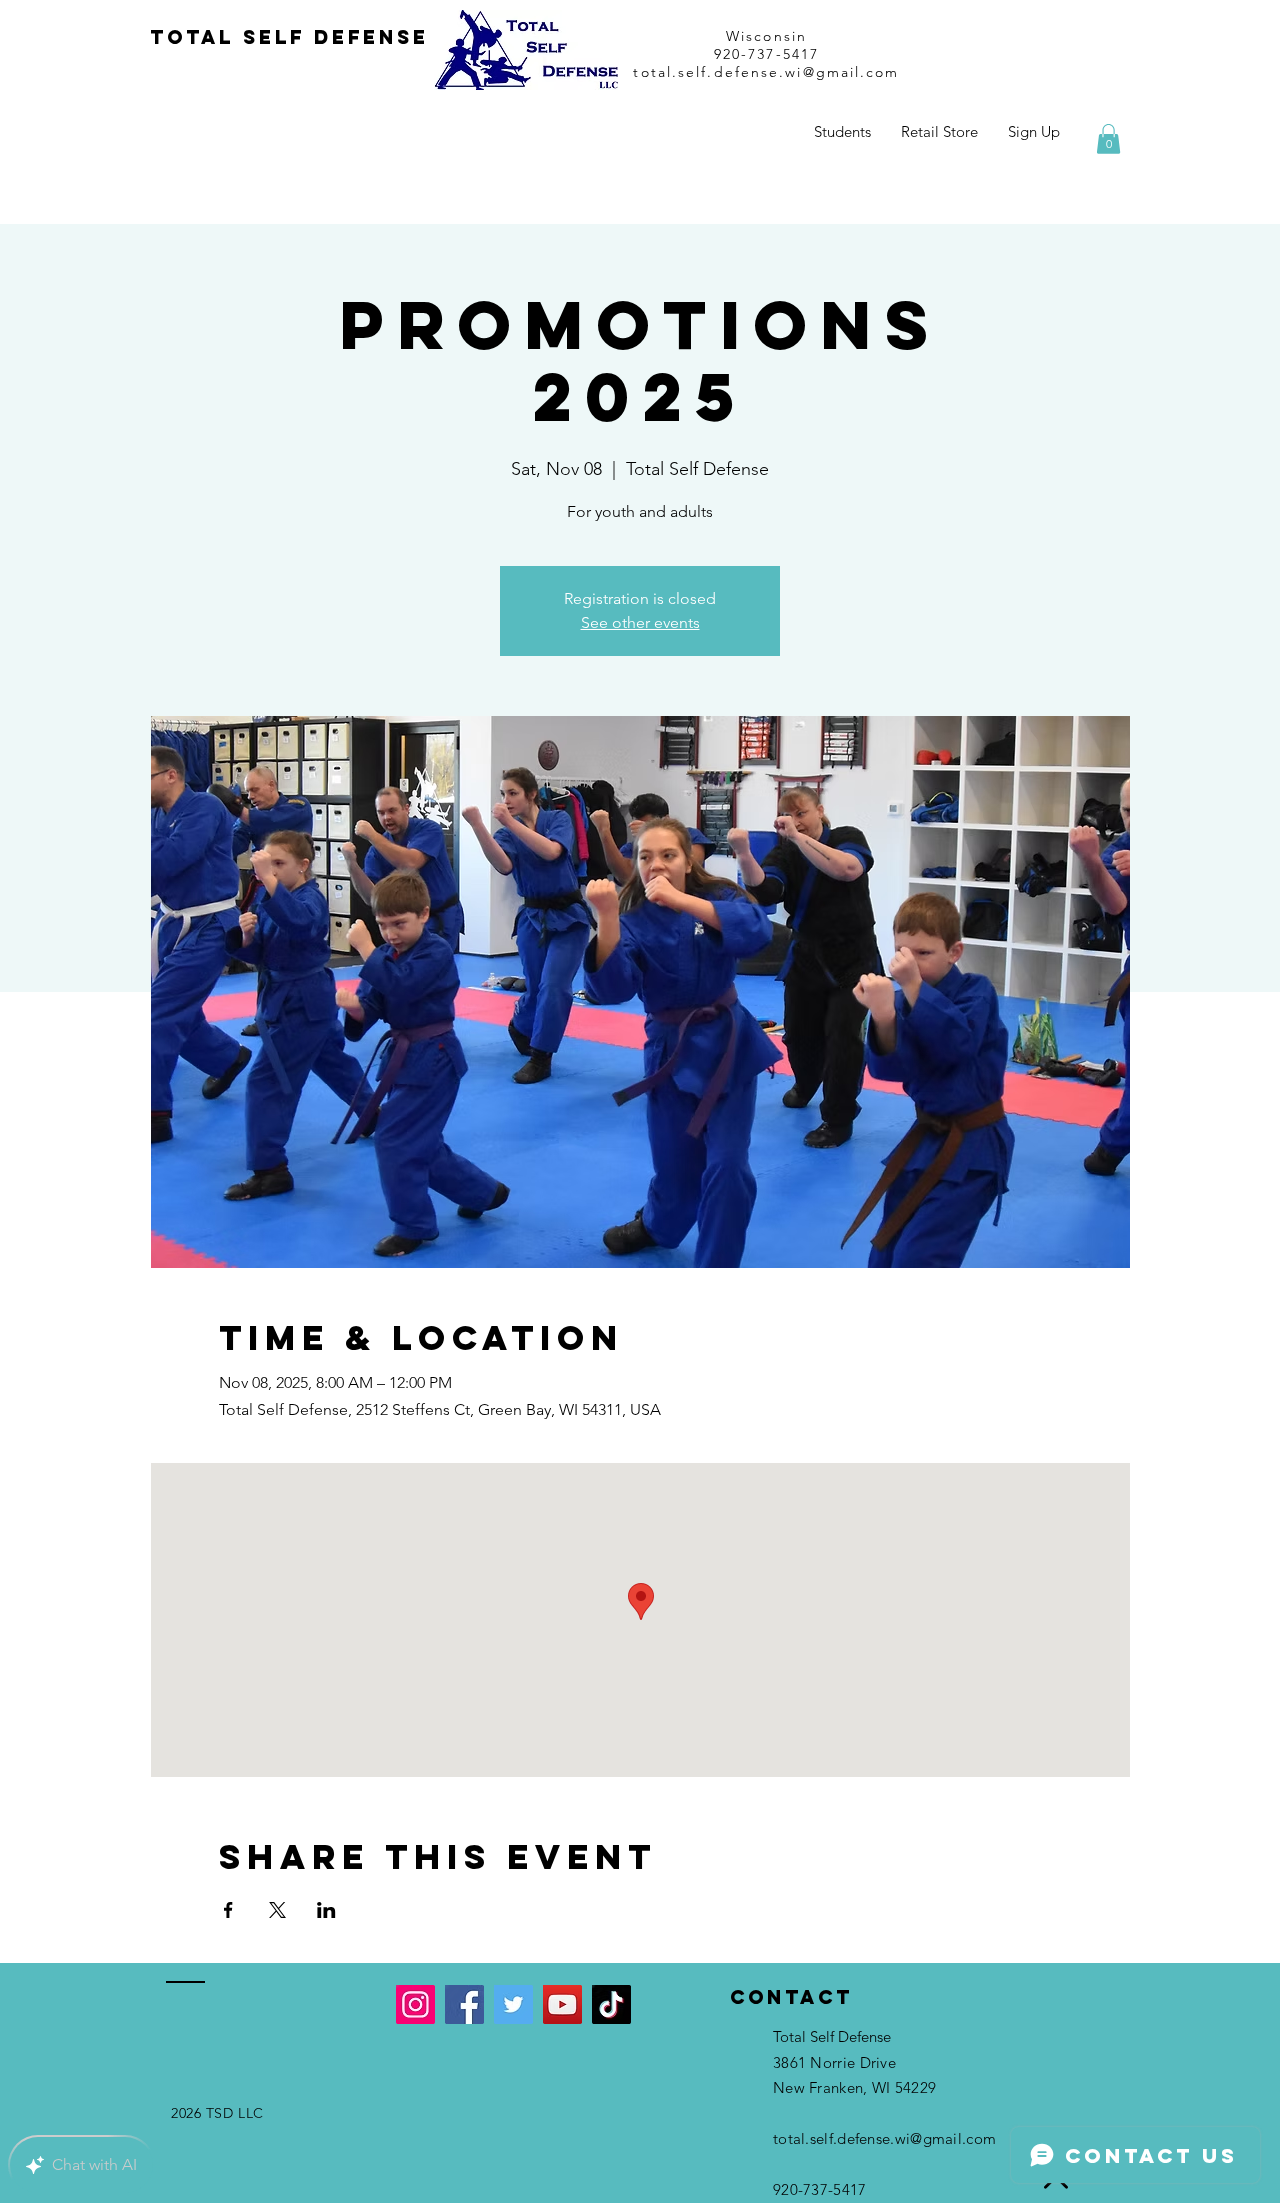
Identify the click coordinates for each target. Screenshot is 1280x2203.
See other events (640, 622)
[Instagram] (415, 2004)
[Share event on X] (277, 1910)
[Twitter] (513, 2004)
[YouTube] (562, 2004)
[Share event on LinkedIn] (326, 1910)
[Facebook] (464, 2004)
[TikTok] (611, 2004)
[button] (1108, 139)
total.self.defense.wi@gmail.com (766, 72)
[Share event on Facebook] (228, 1910)
